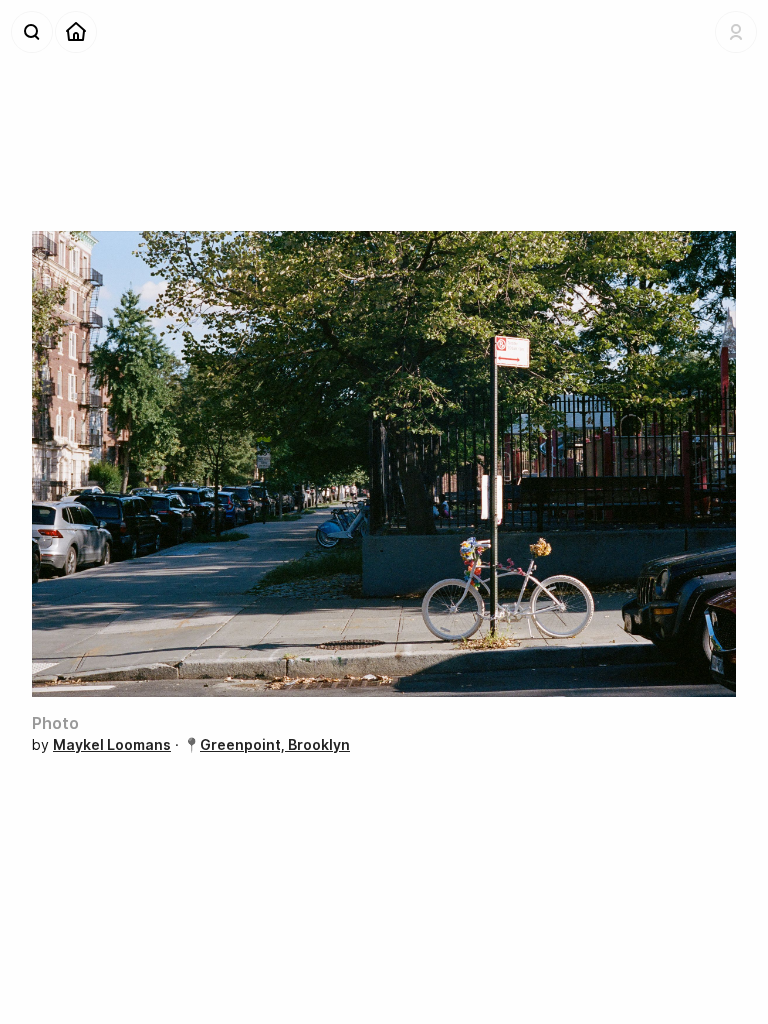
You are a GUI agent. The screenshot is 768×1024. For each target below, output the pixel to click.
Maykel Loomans (112, 744)
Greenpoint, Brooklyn (275, 744)
